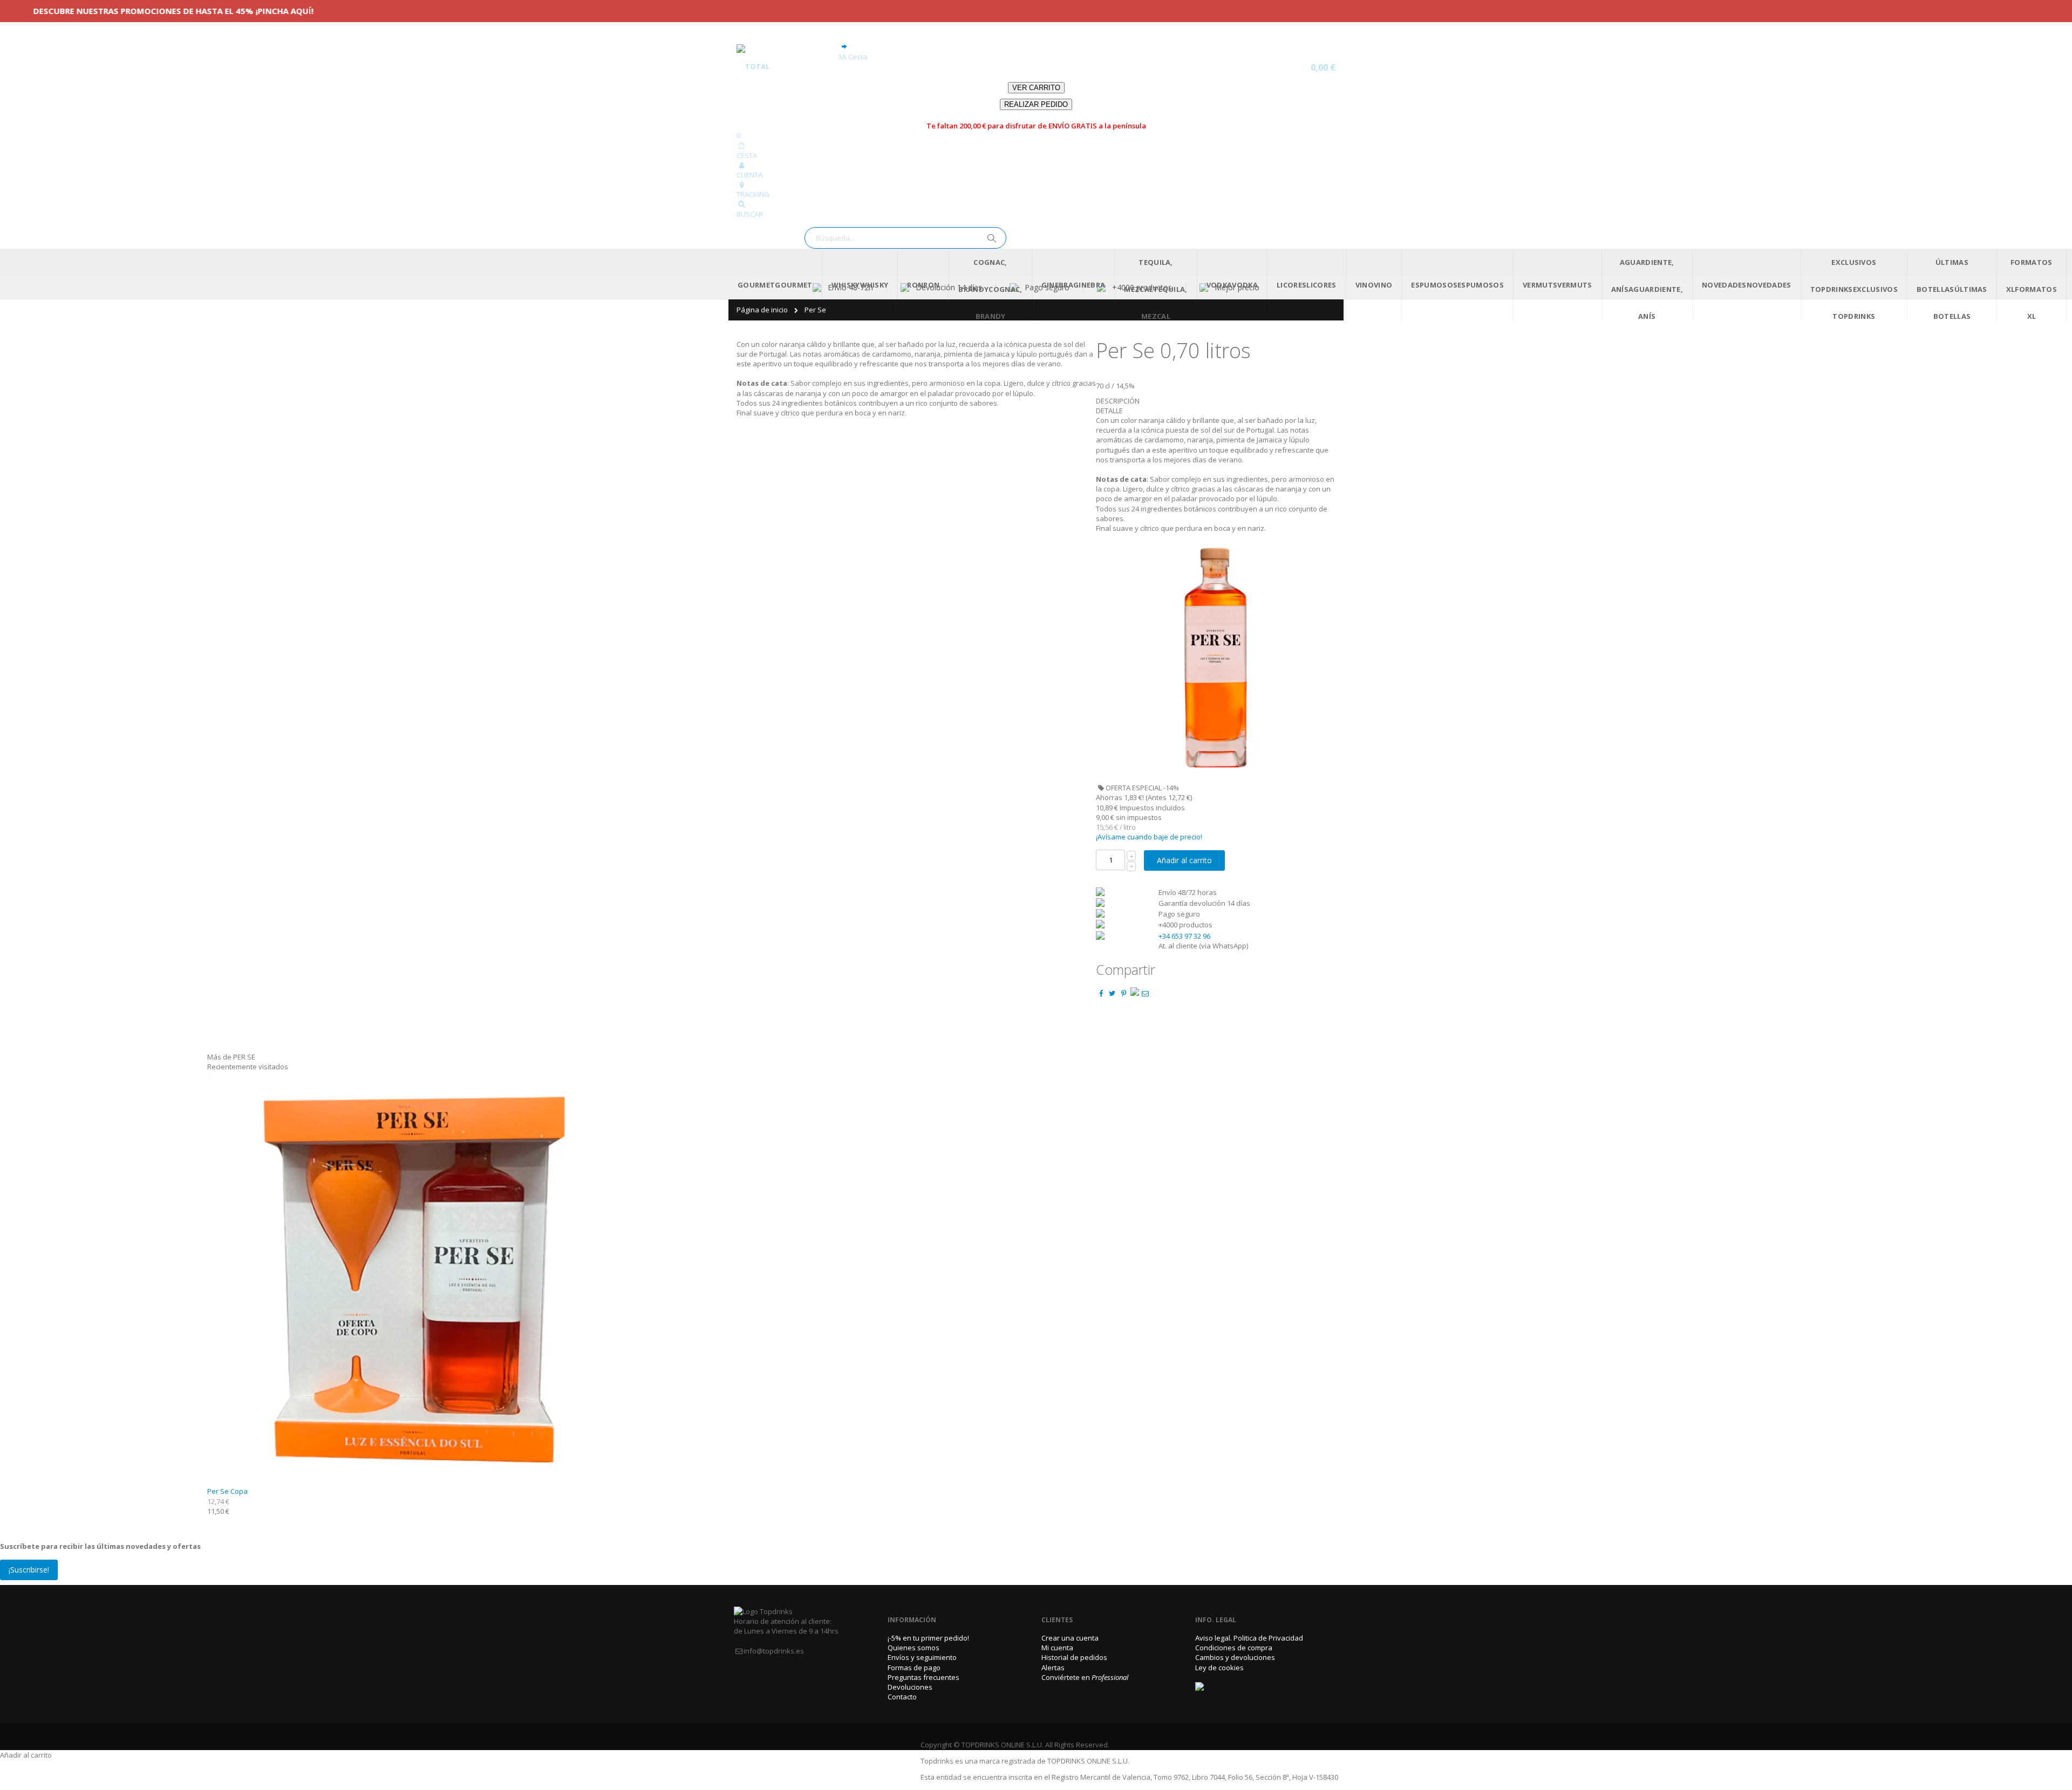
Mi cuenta (1057, 1648)
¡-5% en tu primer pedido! (928, 1638)
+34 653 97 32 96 (1184, 936)
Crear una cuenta (1070, 1638)
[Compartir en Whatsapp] (1135, 993)
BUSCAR (750, 214)
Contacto (902, 1697)
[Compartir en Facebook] (1101, 993)
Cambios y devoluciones (1235, 1657)
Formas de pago (914, 1668)
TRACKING (753, 194)
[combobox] (905, 238)
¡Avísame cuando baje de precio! (1149, 837)
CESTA (747, 155)
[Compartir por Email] (1146, 993)
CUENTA (749, 175)
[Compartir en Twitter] (1112, 993)
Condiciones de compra (1234, 1648)
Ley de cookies (1219, 1668)
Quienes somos (914, 1648)
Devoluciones (910, 1687)
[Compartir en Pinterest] (1123, 993)
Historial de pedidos (1074, 1657)
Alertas (1053, 1668)
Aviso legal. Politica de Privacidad (1249, 1638)
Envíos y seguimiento (922, 1657)
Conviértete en (1085, 1677)
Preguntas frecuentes (923, 1677)
